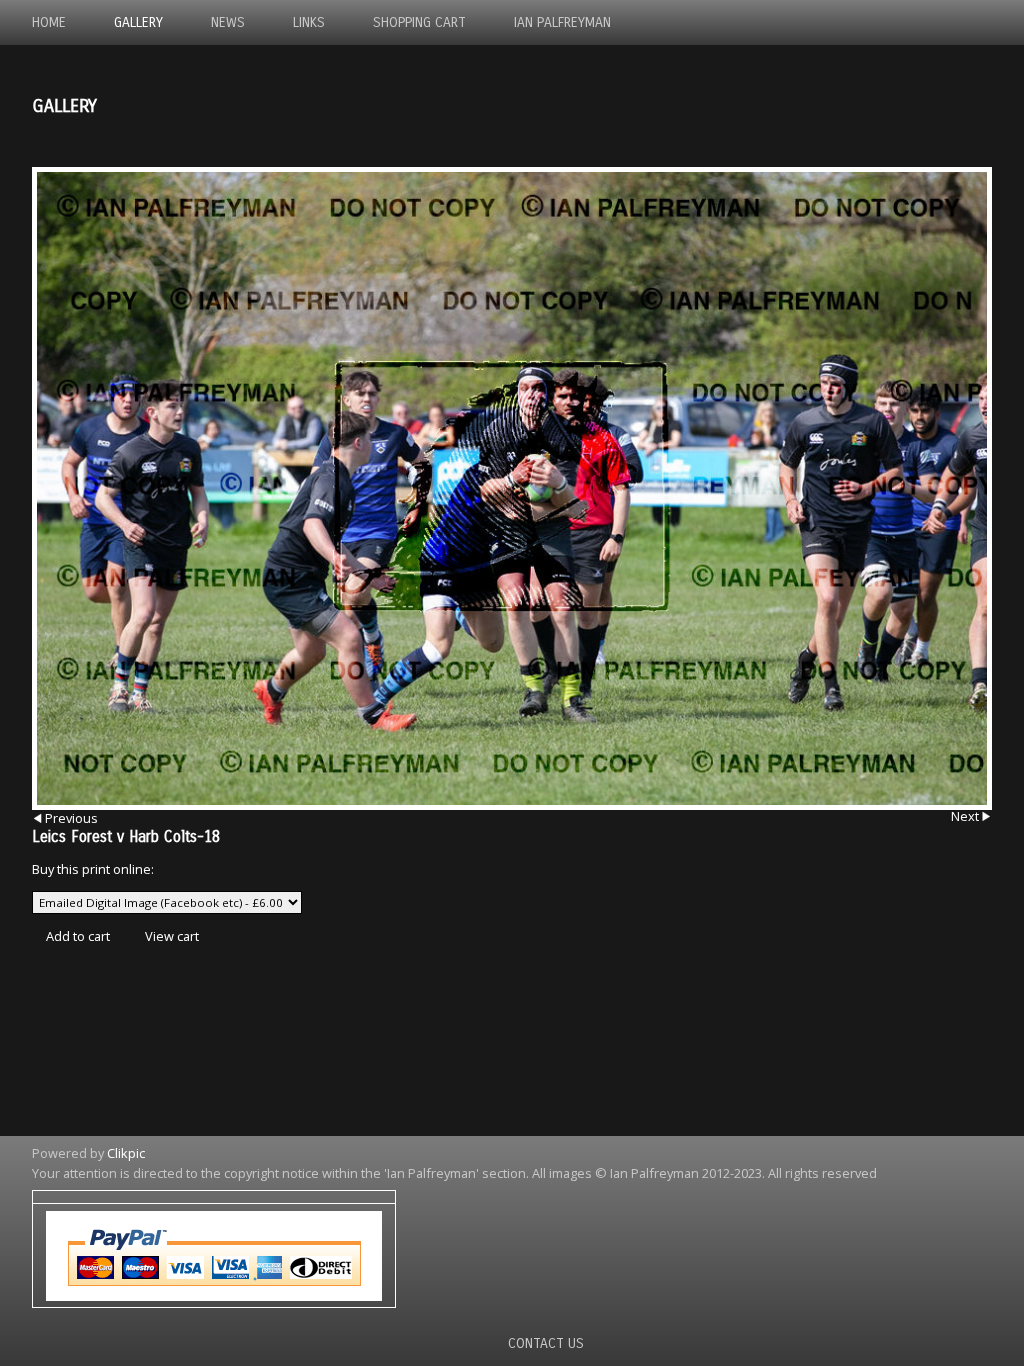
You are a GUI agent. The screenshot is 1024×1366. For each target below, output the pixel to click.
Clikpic (126, 1153)
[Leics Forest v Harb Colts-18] (512, 488)
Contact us (546, 1343)
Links (309, 22)
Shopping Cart (419, 22)
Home (49, 22)
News (228, 22)
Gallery (138, 22)
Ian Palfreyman (562, 22)
